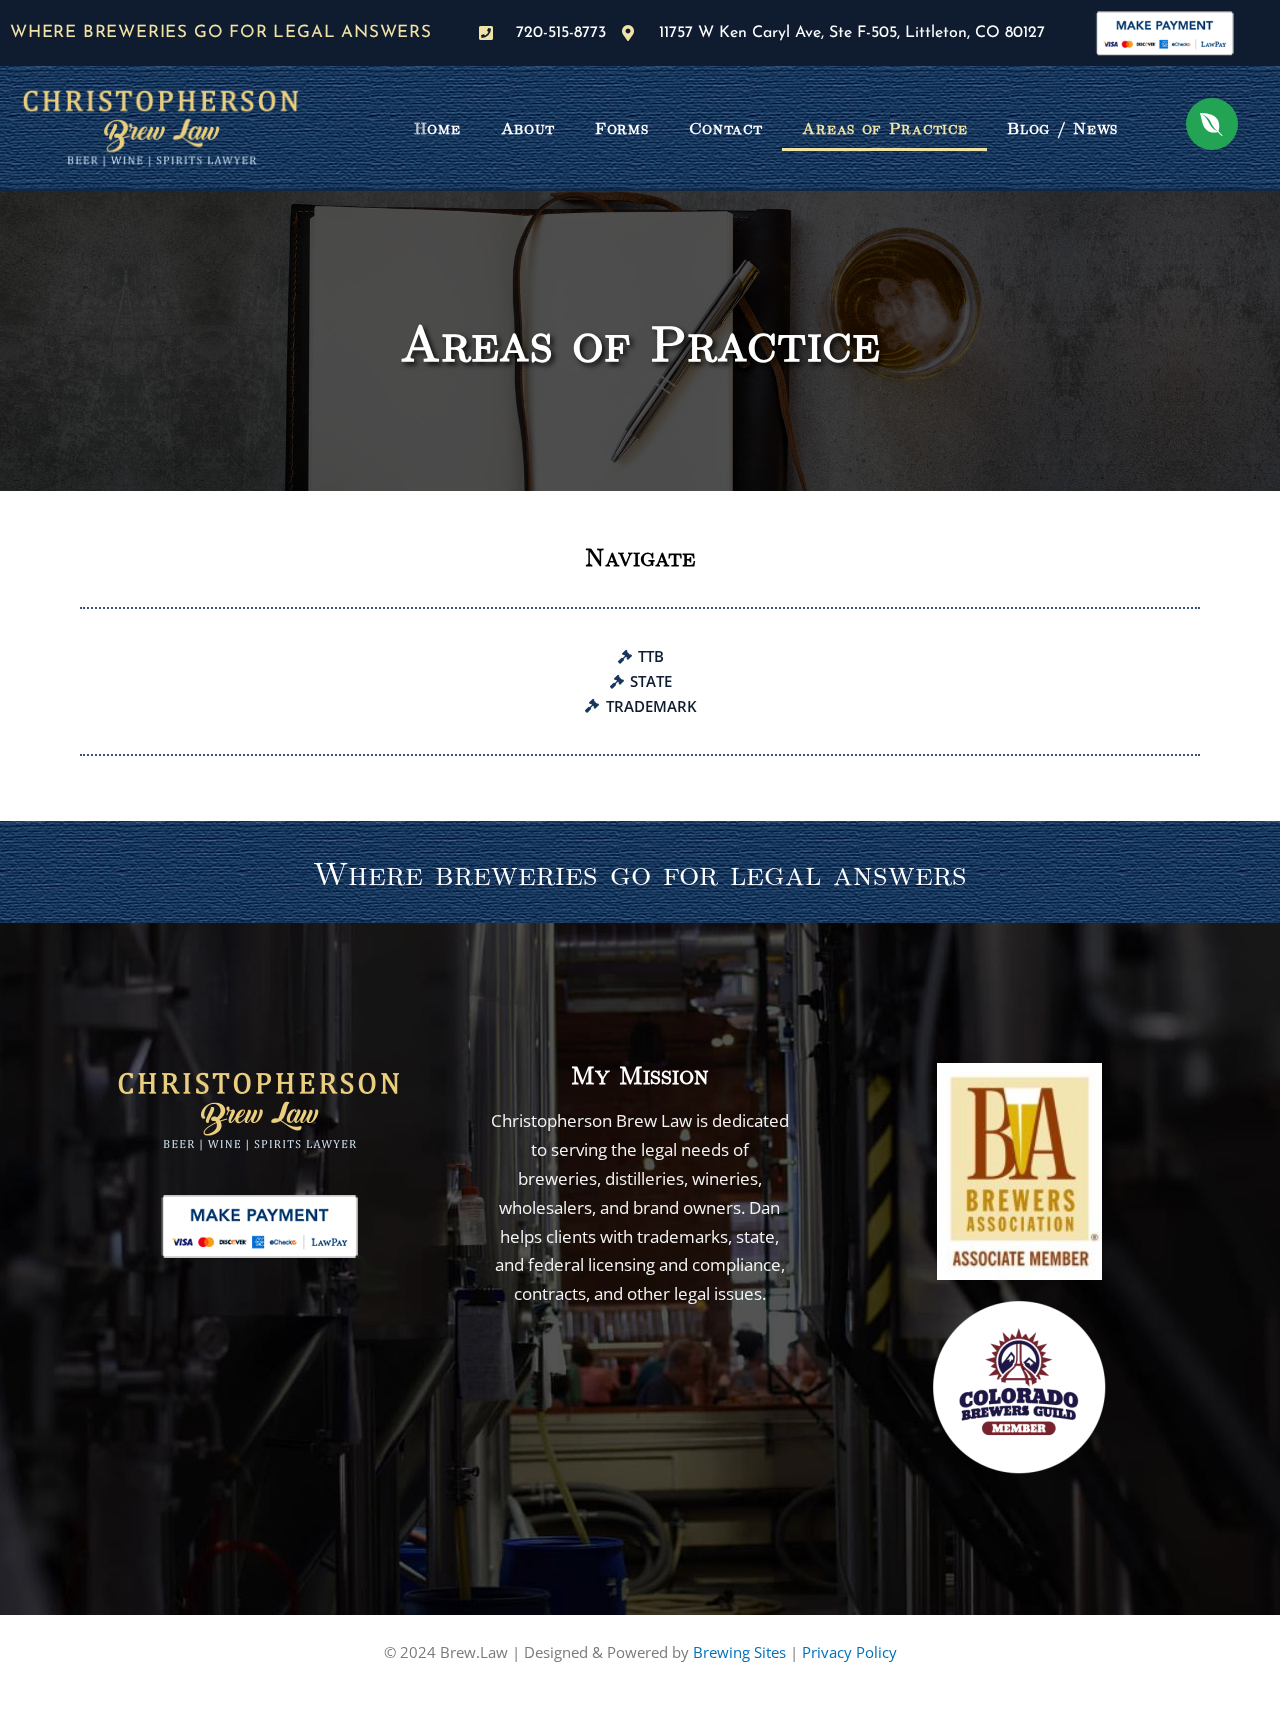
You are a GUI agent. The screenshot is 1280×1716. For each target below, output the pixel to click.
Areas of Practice (884, 127)
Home (437, 127)
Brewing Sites (739, 1652)
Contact (726, 127)
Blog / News (1062, 127)
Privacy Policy (849, 1652)
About (528, 127)
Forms (622, 127)
